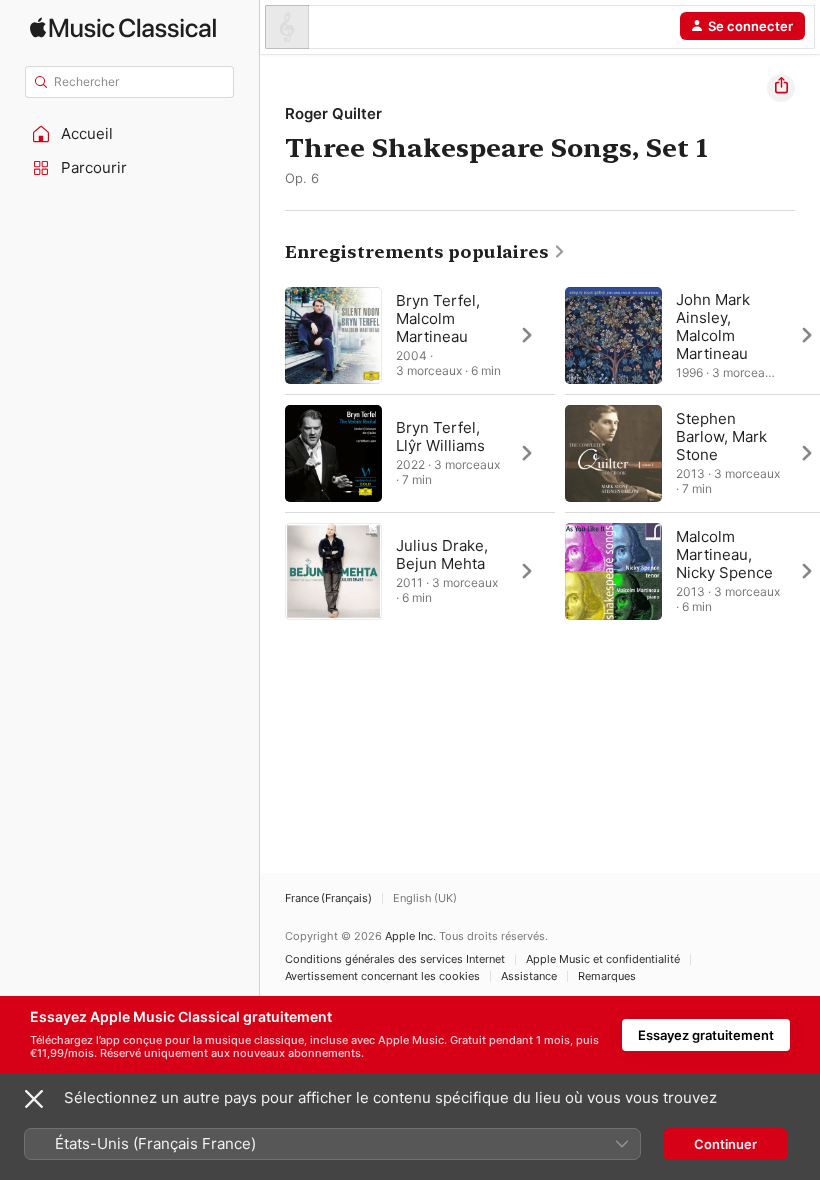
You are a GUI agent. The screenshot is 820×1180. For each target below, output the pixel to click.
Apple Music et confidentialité (603, 959)
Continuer (725, 1144)
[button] (130, 134)
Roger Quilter (333, 113)
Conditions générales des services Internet (395, 959)
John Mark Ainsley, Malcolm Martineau (713, 326)
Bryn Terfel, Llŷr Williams (440, 436)
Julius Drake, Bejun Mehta (442, 554)
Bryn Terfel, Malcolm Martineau (438, 318)
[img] (123, 27)
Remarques (607, 976)
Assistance (529, 976)
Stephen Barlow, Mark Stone (721, 436)
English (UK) (425, 898)
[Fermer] (34, 1099)
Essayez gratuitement (706, 1035)
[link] (425, 252)
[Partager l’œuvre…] (781, 88)
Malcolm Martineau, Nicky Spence (724, 554)
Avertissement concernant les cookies (382, 976)
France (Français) (328, 898)
